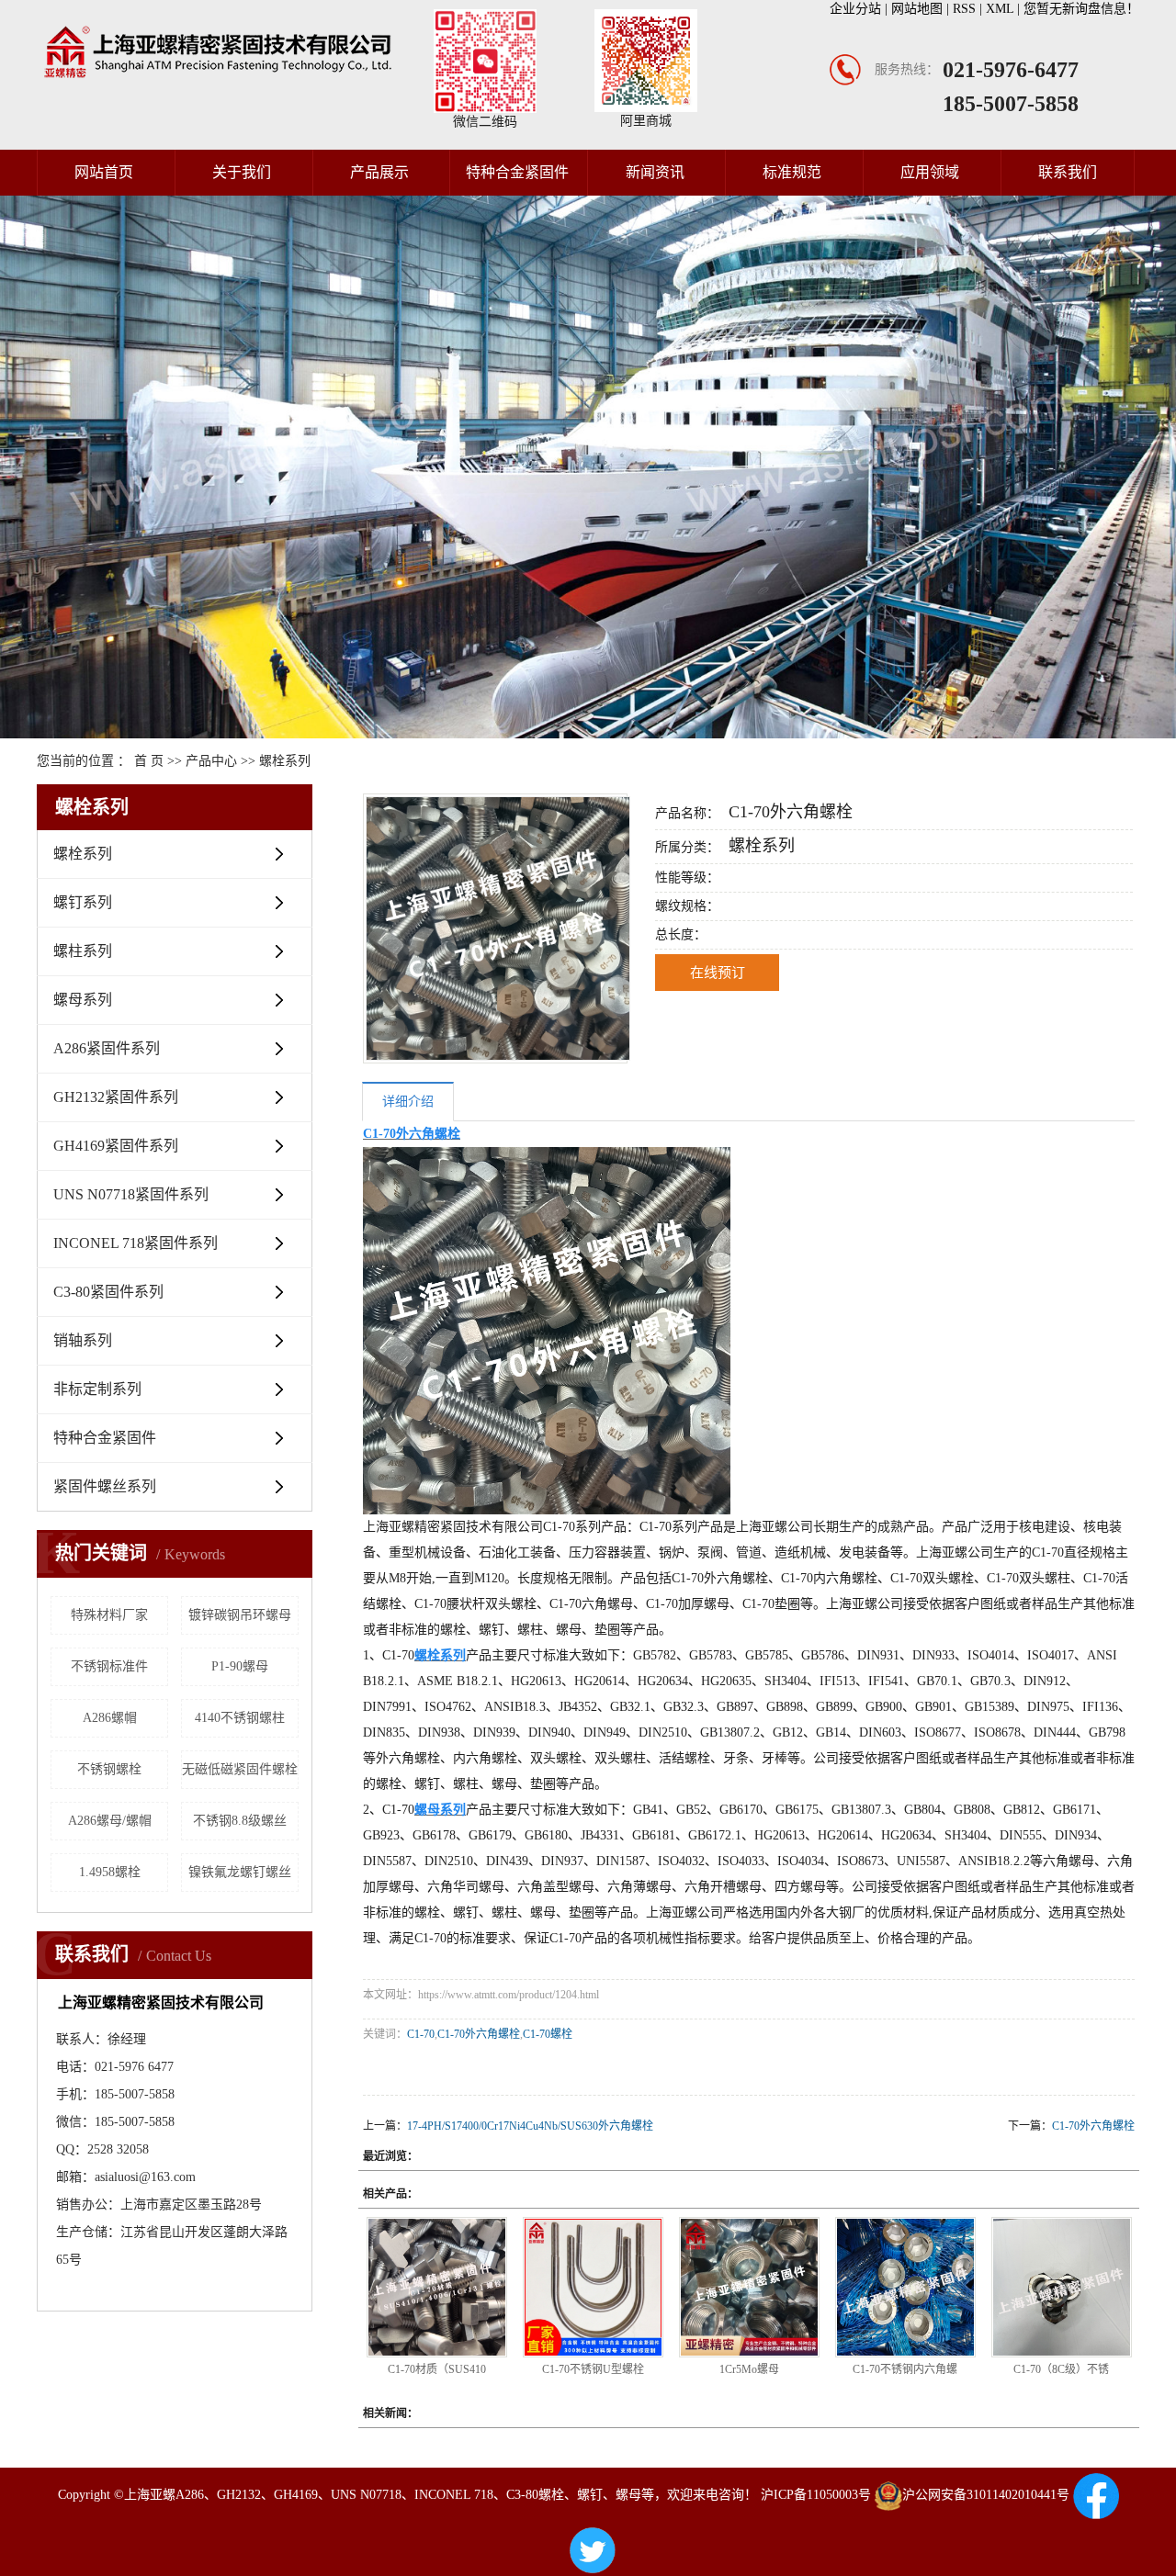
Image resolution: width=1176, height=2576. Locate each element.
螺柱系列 (83, 951)
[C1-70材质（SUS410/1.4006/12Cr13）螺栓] (437, 2287)
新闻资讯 (655, 172)
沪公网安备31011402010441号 (986, 2495)
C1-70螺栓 (548, 2034)
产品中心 (211, 761)
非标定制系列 (97, 1389)
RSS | (969, 9)
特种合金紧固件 (517, 172)
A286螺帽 (110, 1718)
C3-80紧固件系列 (108, 1292)
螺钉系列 (83, 902)
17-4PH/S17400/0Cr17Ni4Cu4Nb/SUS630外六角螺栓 (530, 2126)
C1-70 (421, 2034)
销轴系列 (83, 1340)
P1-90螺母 (240, 1666)
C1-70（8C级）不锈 (1061, 2369)
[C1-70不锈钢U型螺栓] (593, 2287)
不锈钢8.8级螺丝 (240, 1821)
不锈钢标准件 (109, 1666)
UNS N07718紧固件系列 (131, 1194)
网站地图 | (922, 9)
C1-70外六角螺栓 (479, 2034)
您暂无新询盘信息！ (1081, 9)
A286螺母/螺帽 (110, 1821)
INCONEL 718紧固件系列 (136, 1243)
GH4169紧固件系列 (116, 1146)
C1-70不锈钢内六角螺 (905, 2369)
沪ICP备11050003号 (816, 2495)
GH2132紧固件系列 (116, 1097)
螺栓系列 (285, 761)
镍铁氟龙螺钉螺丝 (240, 1872)
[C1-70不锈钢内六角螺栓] (905, 2287)
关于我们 (242, 172)
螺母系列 (83, 1000)
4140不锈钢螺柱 (240, 1718)
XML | (1005, 9)
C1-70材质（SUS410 (437, 2369)
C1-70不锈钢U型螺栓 (593, 2369)
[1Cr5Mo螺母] (749, 2287)
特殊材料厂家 (109, 1615)
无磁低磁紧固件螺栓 (240, 1769)
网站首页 (104, 172)
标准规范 (792, 172)
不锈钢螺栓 (109, 1769)
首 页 (149, 761)
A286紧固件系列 (107, 1048)
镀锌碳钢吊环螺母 (240, 1615)
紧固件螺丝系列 (105, 1486)
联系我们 (1068, 172)
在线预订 (718, 973)
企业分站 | (860, 9)
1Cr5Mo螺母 (749, 2369)
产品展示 (379, 172)
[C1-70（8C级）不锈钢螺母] (1062, 2287)
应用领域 (930, 172)
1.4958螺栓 (110, 1872)
